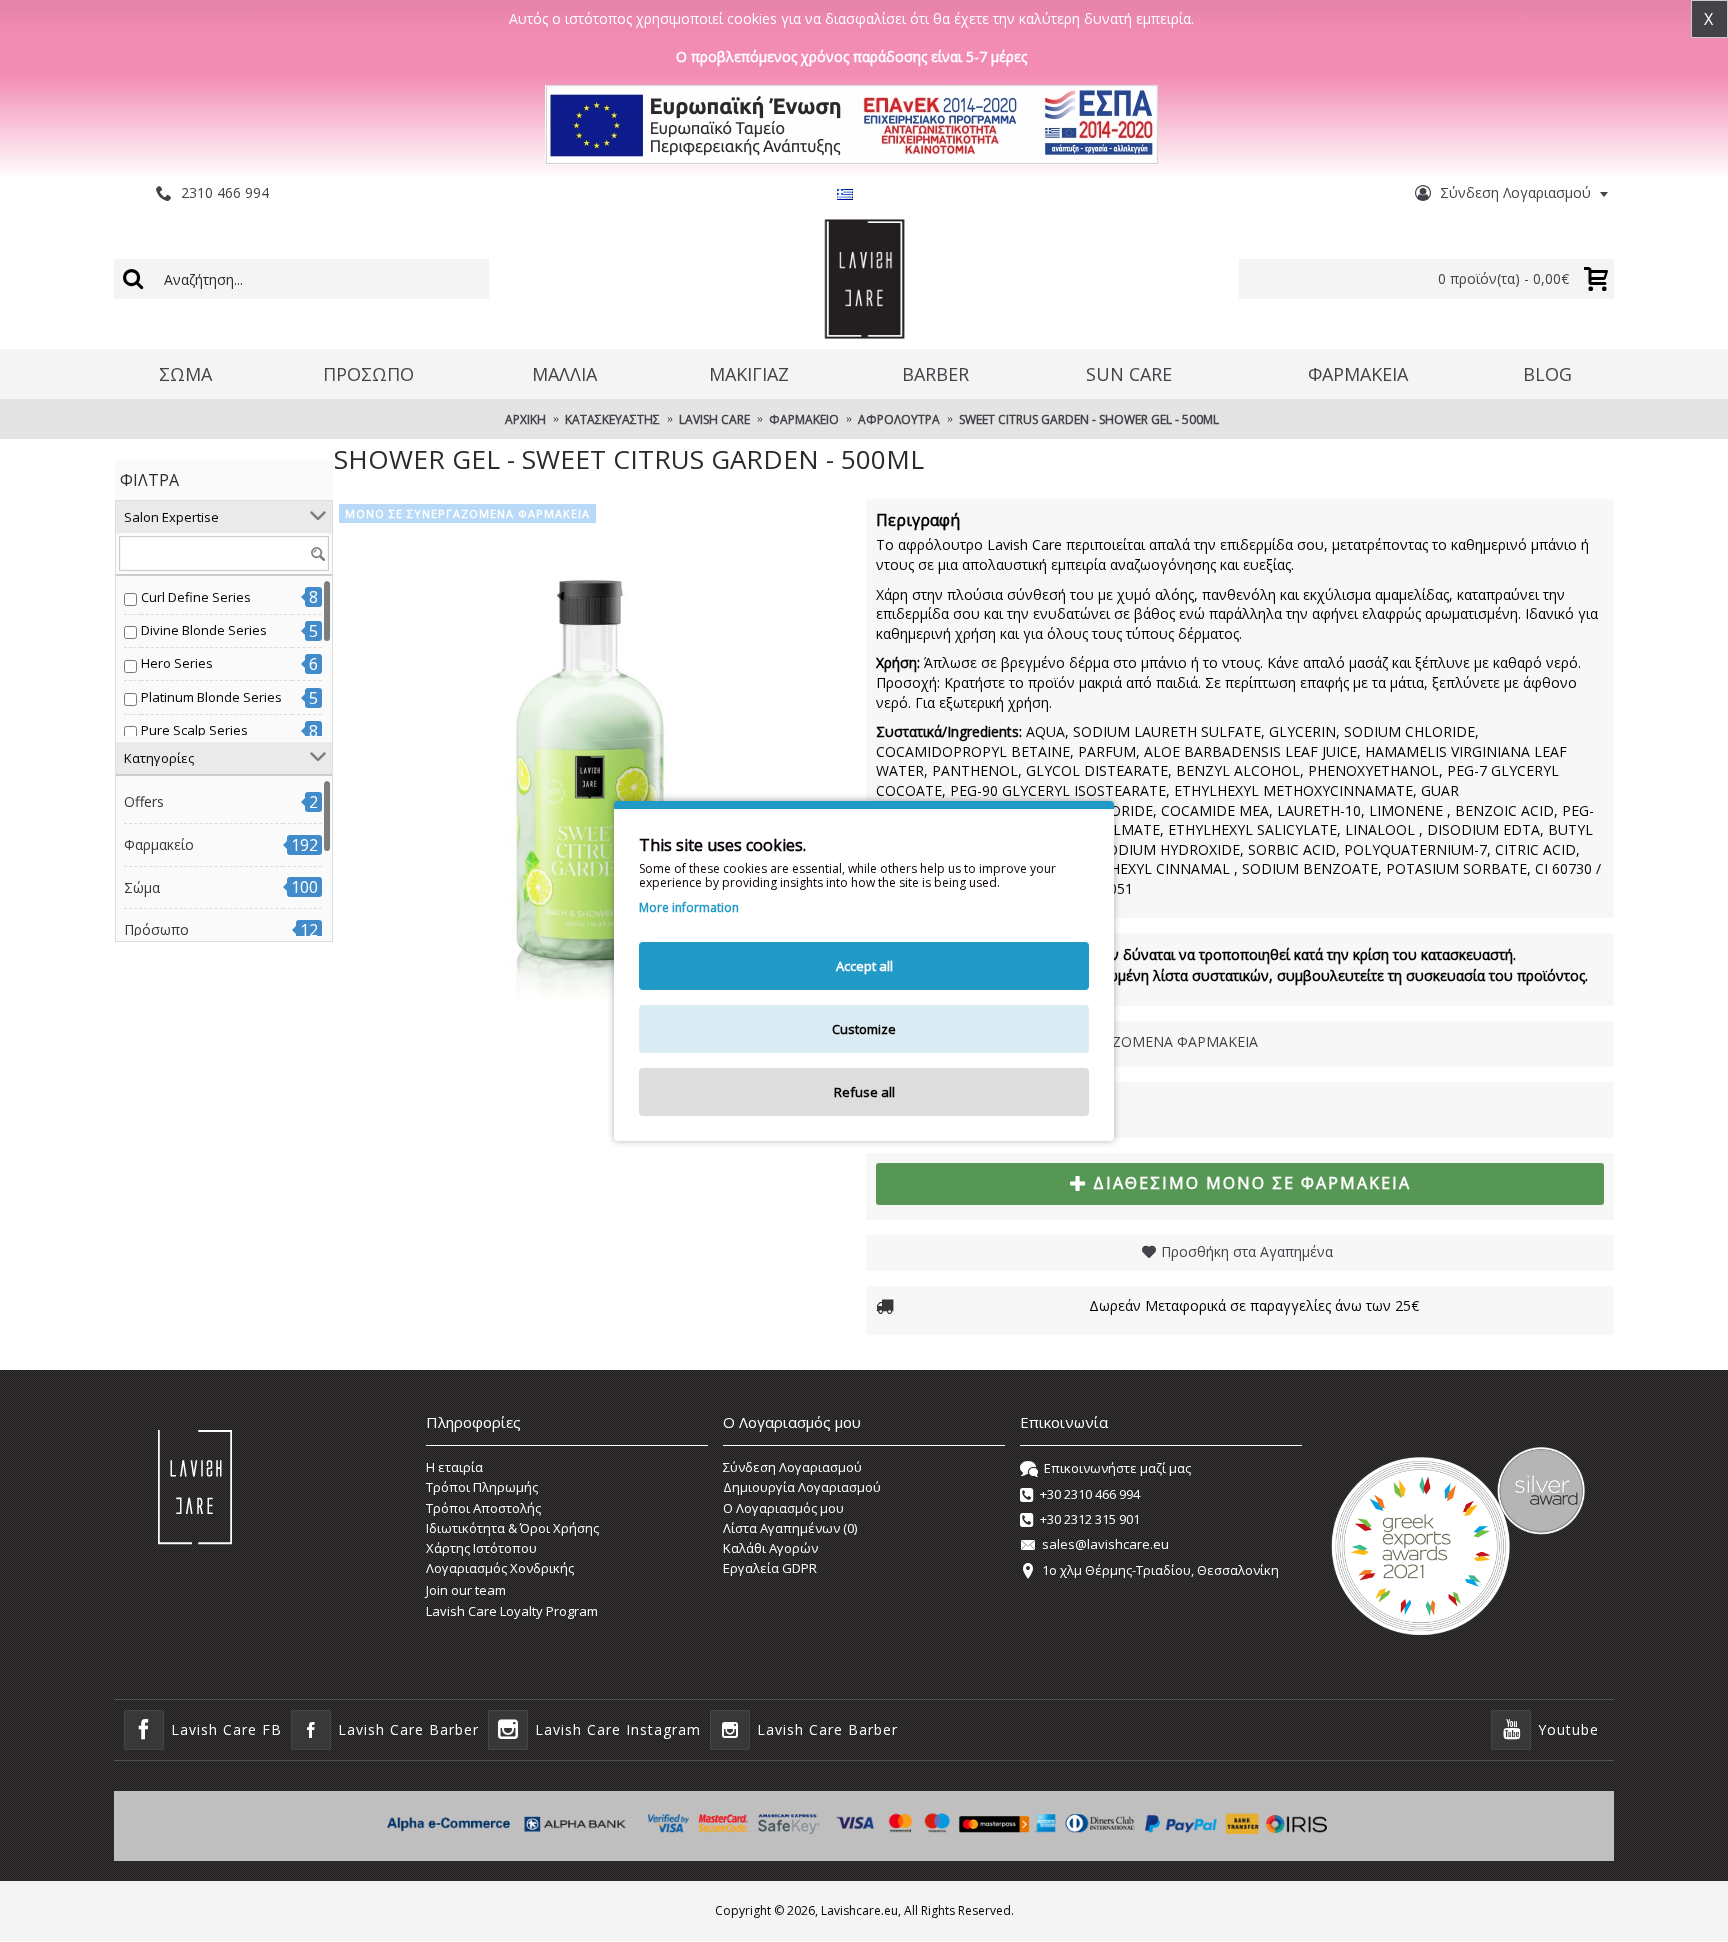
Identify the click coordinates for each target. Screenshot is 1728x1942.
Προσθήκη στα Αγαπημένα (1247, 1251)
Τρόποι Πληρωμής (482, 1487)
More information (689, 908)
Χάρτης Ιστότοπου (481, 1548)
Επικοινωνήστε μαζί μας (1117, 1468)
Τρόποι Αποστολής (483, 1508)
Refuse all (864, 1092)
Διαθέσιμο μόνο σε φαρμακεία (1252, 1183)
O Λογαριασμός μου (783, 1508)
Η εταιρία (454, 1467)
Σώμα (142, 887)
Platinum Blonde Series (211, 697)
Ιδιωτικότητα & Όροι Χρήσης (512, 1528)
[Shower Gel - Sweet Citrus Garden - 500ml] (590, 755)
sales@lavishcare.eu (1105, 1545)
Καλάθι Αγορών (770, 1548)
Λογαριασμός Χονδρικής (500, 1568)
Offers (144, 801)
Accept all (864, 966)
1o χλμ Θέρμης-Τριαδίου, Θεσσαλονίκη (1160, 1570)
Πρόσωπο (156, 929)
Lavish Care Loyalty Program (512, 1611)
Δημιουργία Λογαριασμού (802, 1487)
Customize (864, 1029)
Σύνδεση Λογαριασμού (792, 1467)
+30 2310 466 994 (1090, 1494)
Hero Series (177, 663)
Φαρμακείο (159, 844)
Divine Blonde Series (204, 630)
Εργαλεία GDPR (770, 1568)
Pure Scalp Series (194, 730)
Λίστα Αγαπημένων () (790, 1528)
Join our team (466, 1590)
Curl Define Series (196, 597)
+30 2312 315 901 (1090, 1519)
